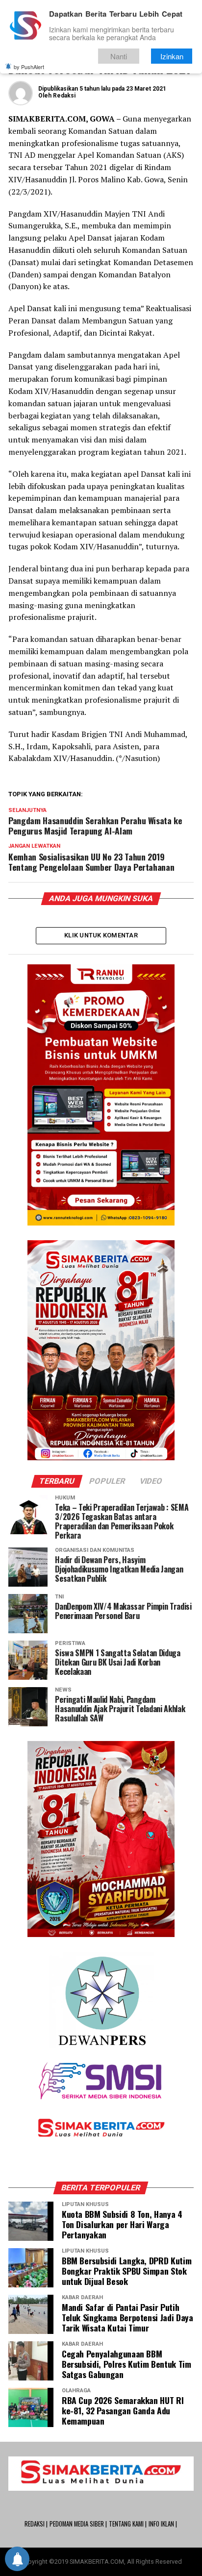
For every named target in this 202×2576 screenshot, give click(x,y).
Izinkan (172, 56)
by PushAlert (29, 67)
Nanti (119, 56)
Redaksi (64, 96)
